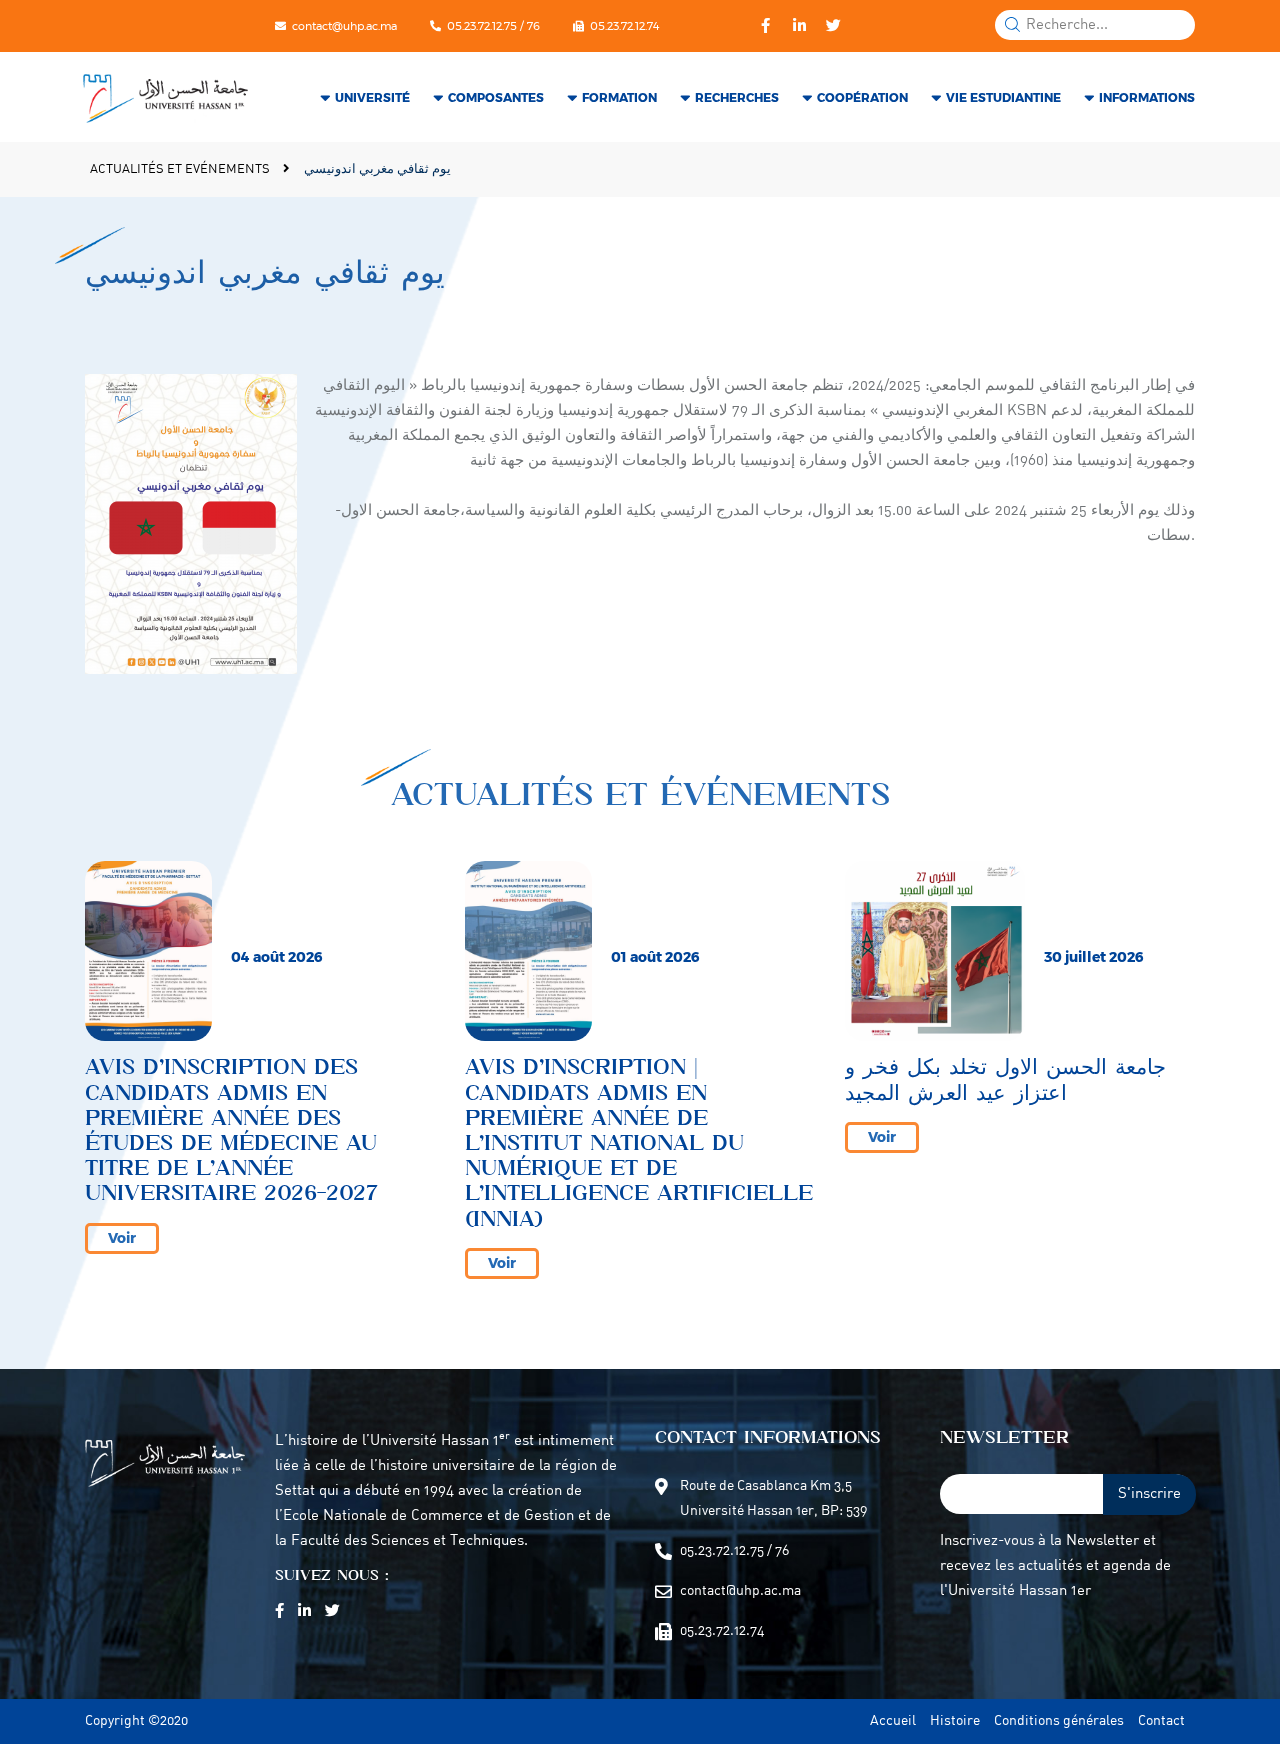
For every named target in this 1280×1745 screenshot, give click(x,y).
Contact (1161, 1721)
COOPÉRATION (862, 97)
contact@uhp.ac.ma (344, 26)
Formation (619, 97)
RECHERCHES (737, 97)
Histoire (955, 1721)
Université (372, 97)
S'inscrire (1149, 1494)
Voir (122, 1238)
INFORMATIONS (1147, 97)
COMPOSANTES (496, 97)
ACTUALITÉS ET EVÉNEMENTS (181, 169)
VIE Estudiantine (1003, 97)
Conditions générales (1059, 1721)
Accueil (893, 1721)
